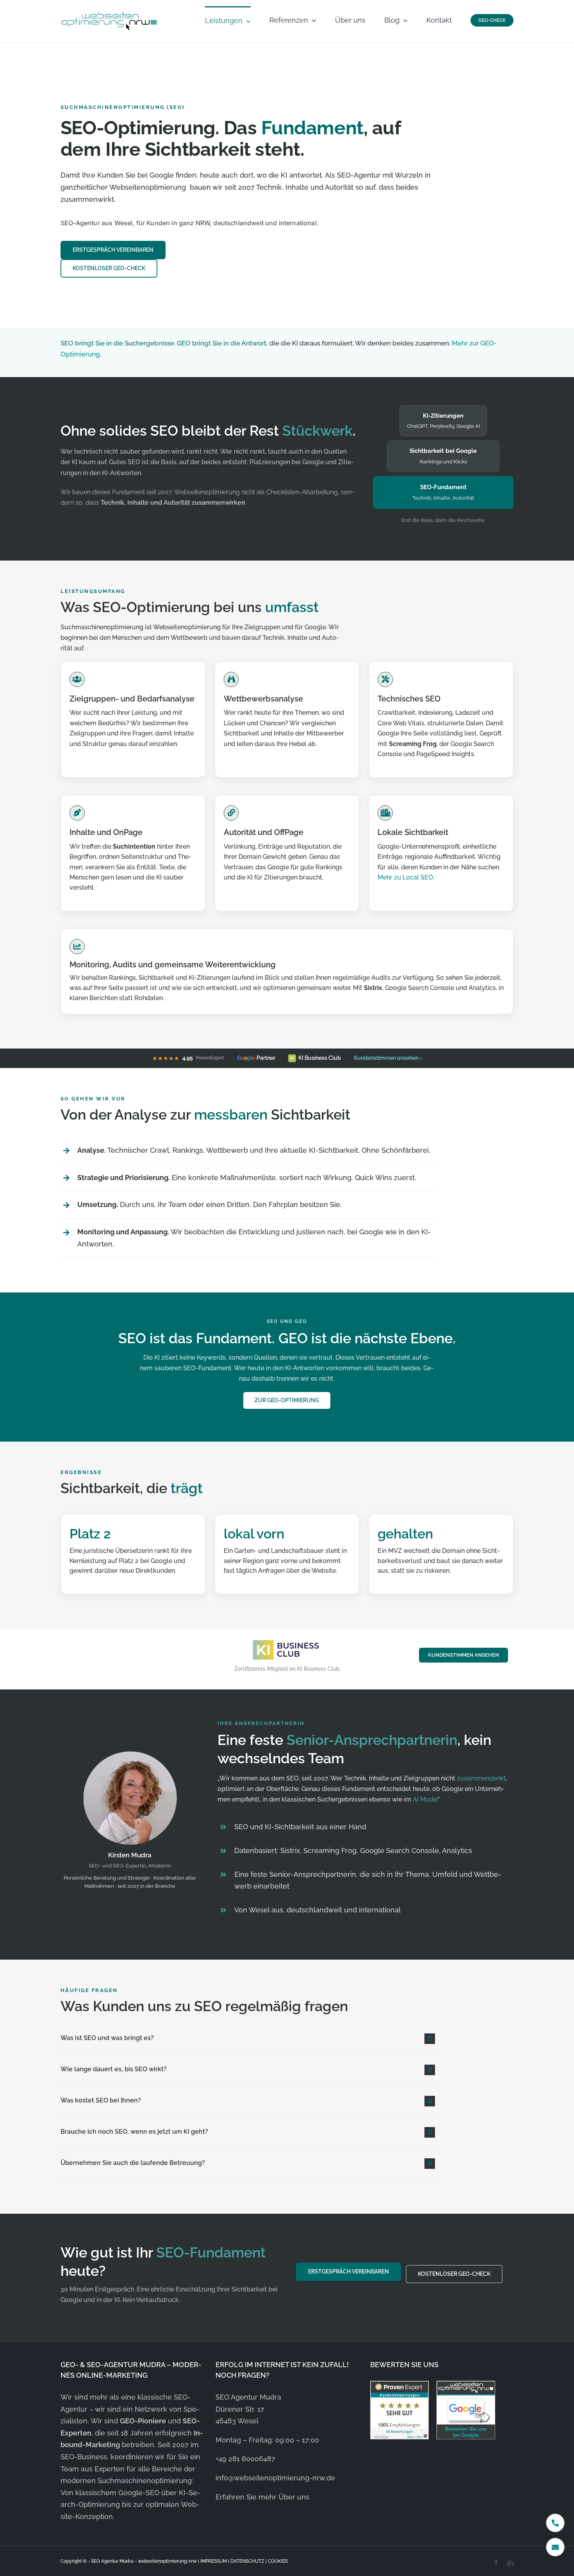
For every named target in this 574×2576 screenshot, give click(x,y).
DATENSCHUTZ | (249, 2561)
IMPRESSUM (214, 2561)
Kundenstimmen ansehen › (388, 1058)
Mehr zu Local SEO (405, 877)
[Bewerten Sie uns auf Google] (466, 2410)
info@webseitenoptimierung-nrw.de (275, 2478)
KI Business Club (316, 1058)
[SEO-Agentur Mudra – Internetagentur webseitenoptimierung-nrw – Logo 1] (109, 13)
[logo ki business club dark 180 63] (287, 1641)
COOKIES (278, 2561)
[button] (248, 2039)
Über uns (294, 2497)
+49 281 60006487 (245, 2459)
